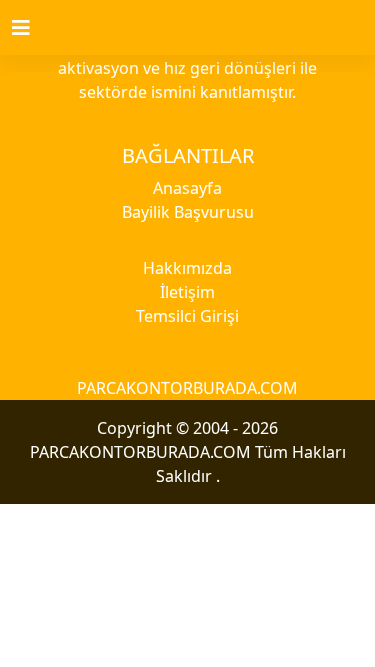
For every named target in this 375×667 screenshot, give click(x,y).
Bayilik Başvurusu (188, 212)
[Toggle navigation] (33, 28)
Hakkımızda (187, 268)
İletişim (187, 292)
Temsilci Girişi (187, 316)
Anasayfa (187, 188)
